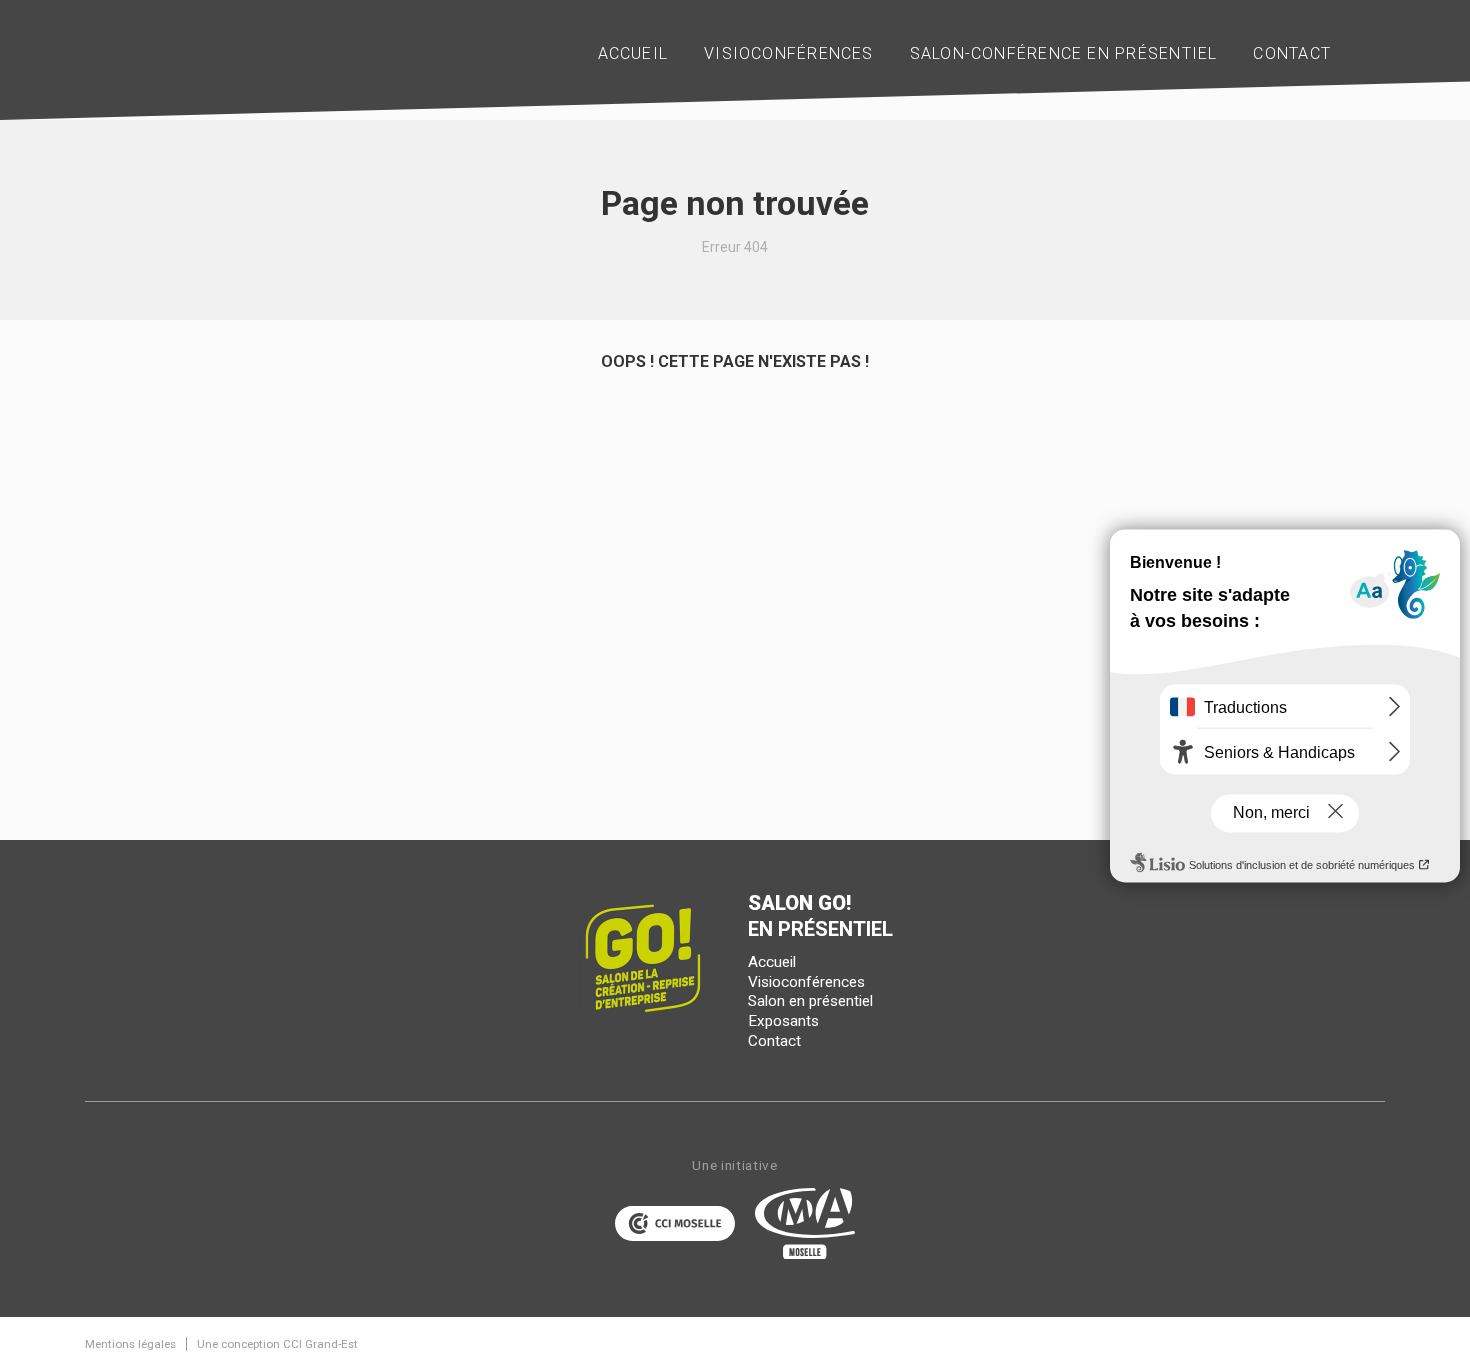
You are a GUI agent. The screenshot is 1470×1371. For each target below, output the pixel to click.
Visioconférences (806, 982)
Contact (774, 1041)
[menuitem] (633, 54)
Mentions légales (130, 1344)
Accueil (772, 962)
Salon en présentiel (810, 1001)
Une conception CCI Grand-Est (277, 1344)
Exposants (783, 1021)
